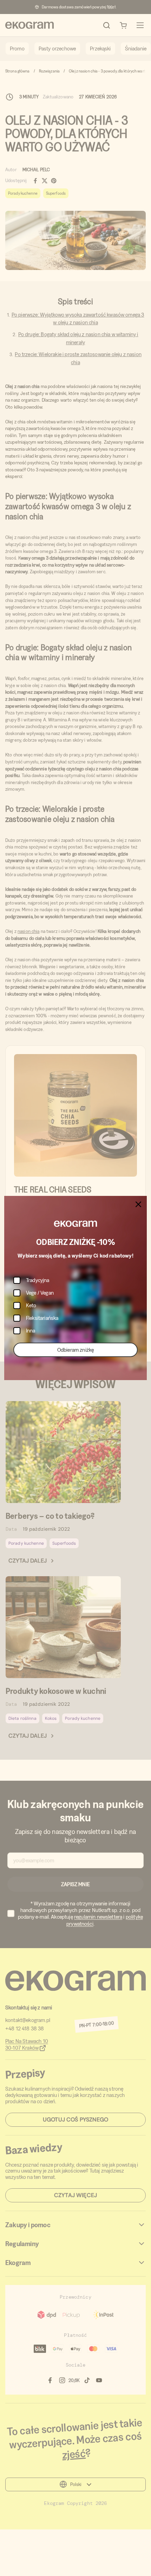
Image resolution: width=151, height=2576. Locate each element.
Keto (31, 1305)
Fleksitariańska (42, 1318)
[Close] (138, 1204)
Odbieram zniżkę (75, 1350)
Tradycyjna (38, 1280)
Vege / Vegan (40, 1293)
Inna (31, 1331)
